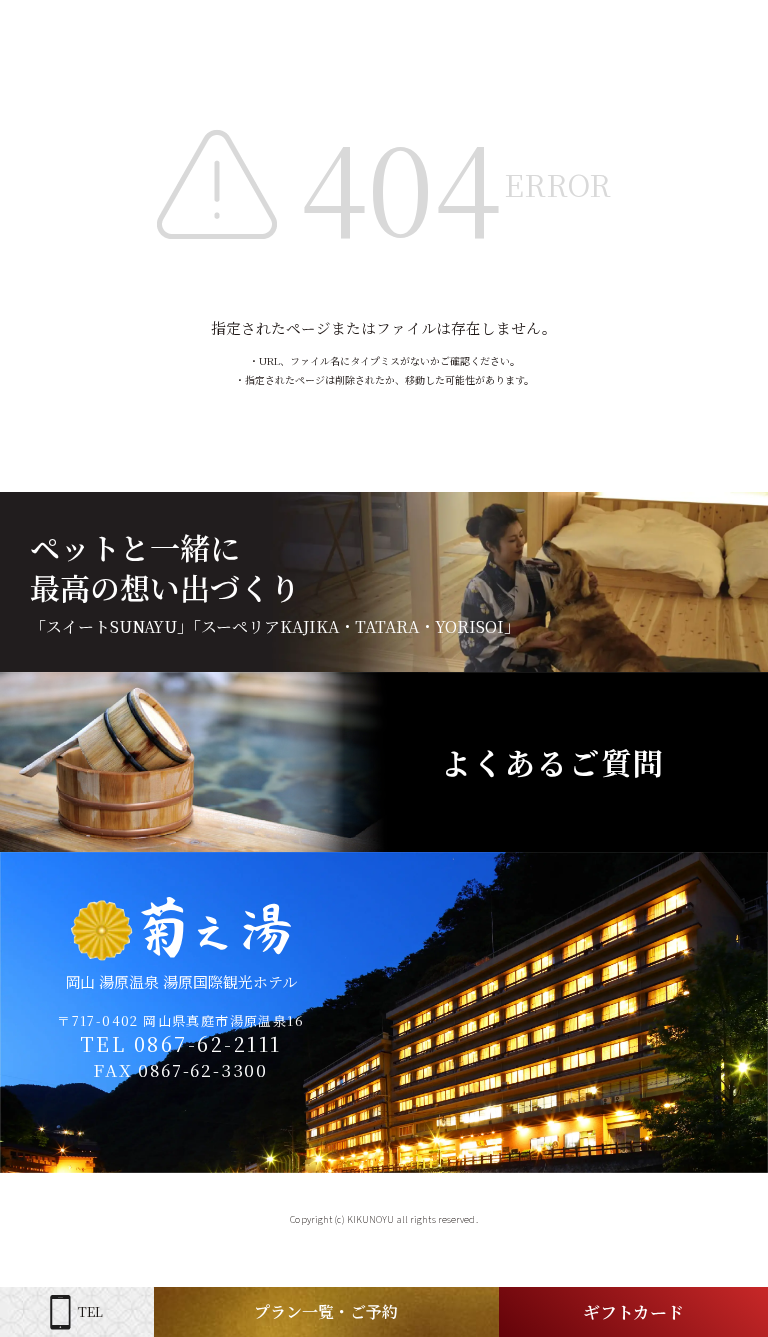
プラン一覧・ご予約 (326, 1311)
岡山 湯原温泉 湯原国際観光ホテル (181, 981)
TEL (90, 1311)
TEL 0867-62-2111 (181, 1044)
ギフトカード (633, 1311)
